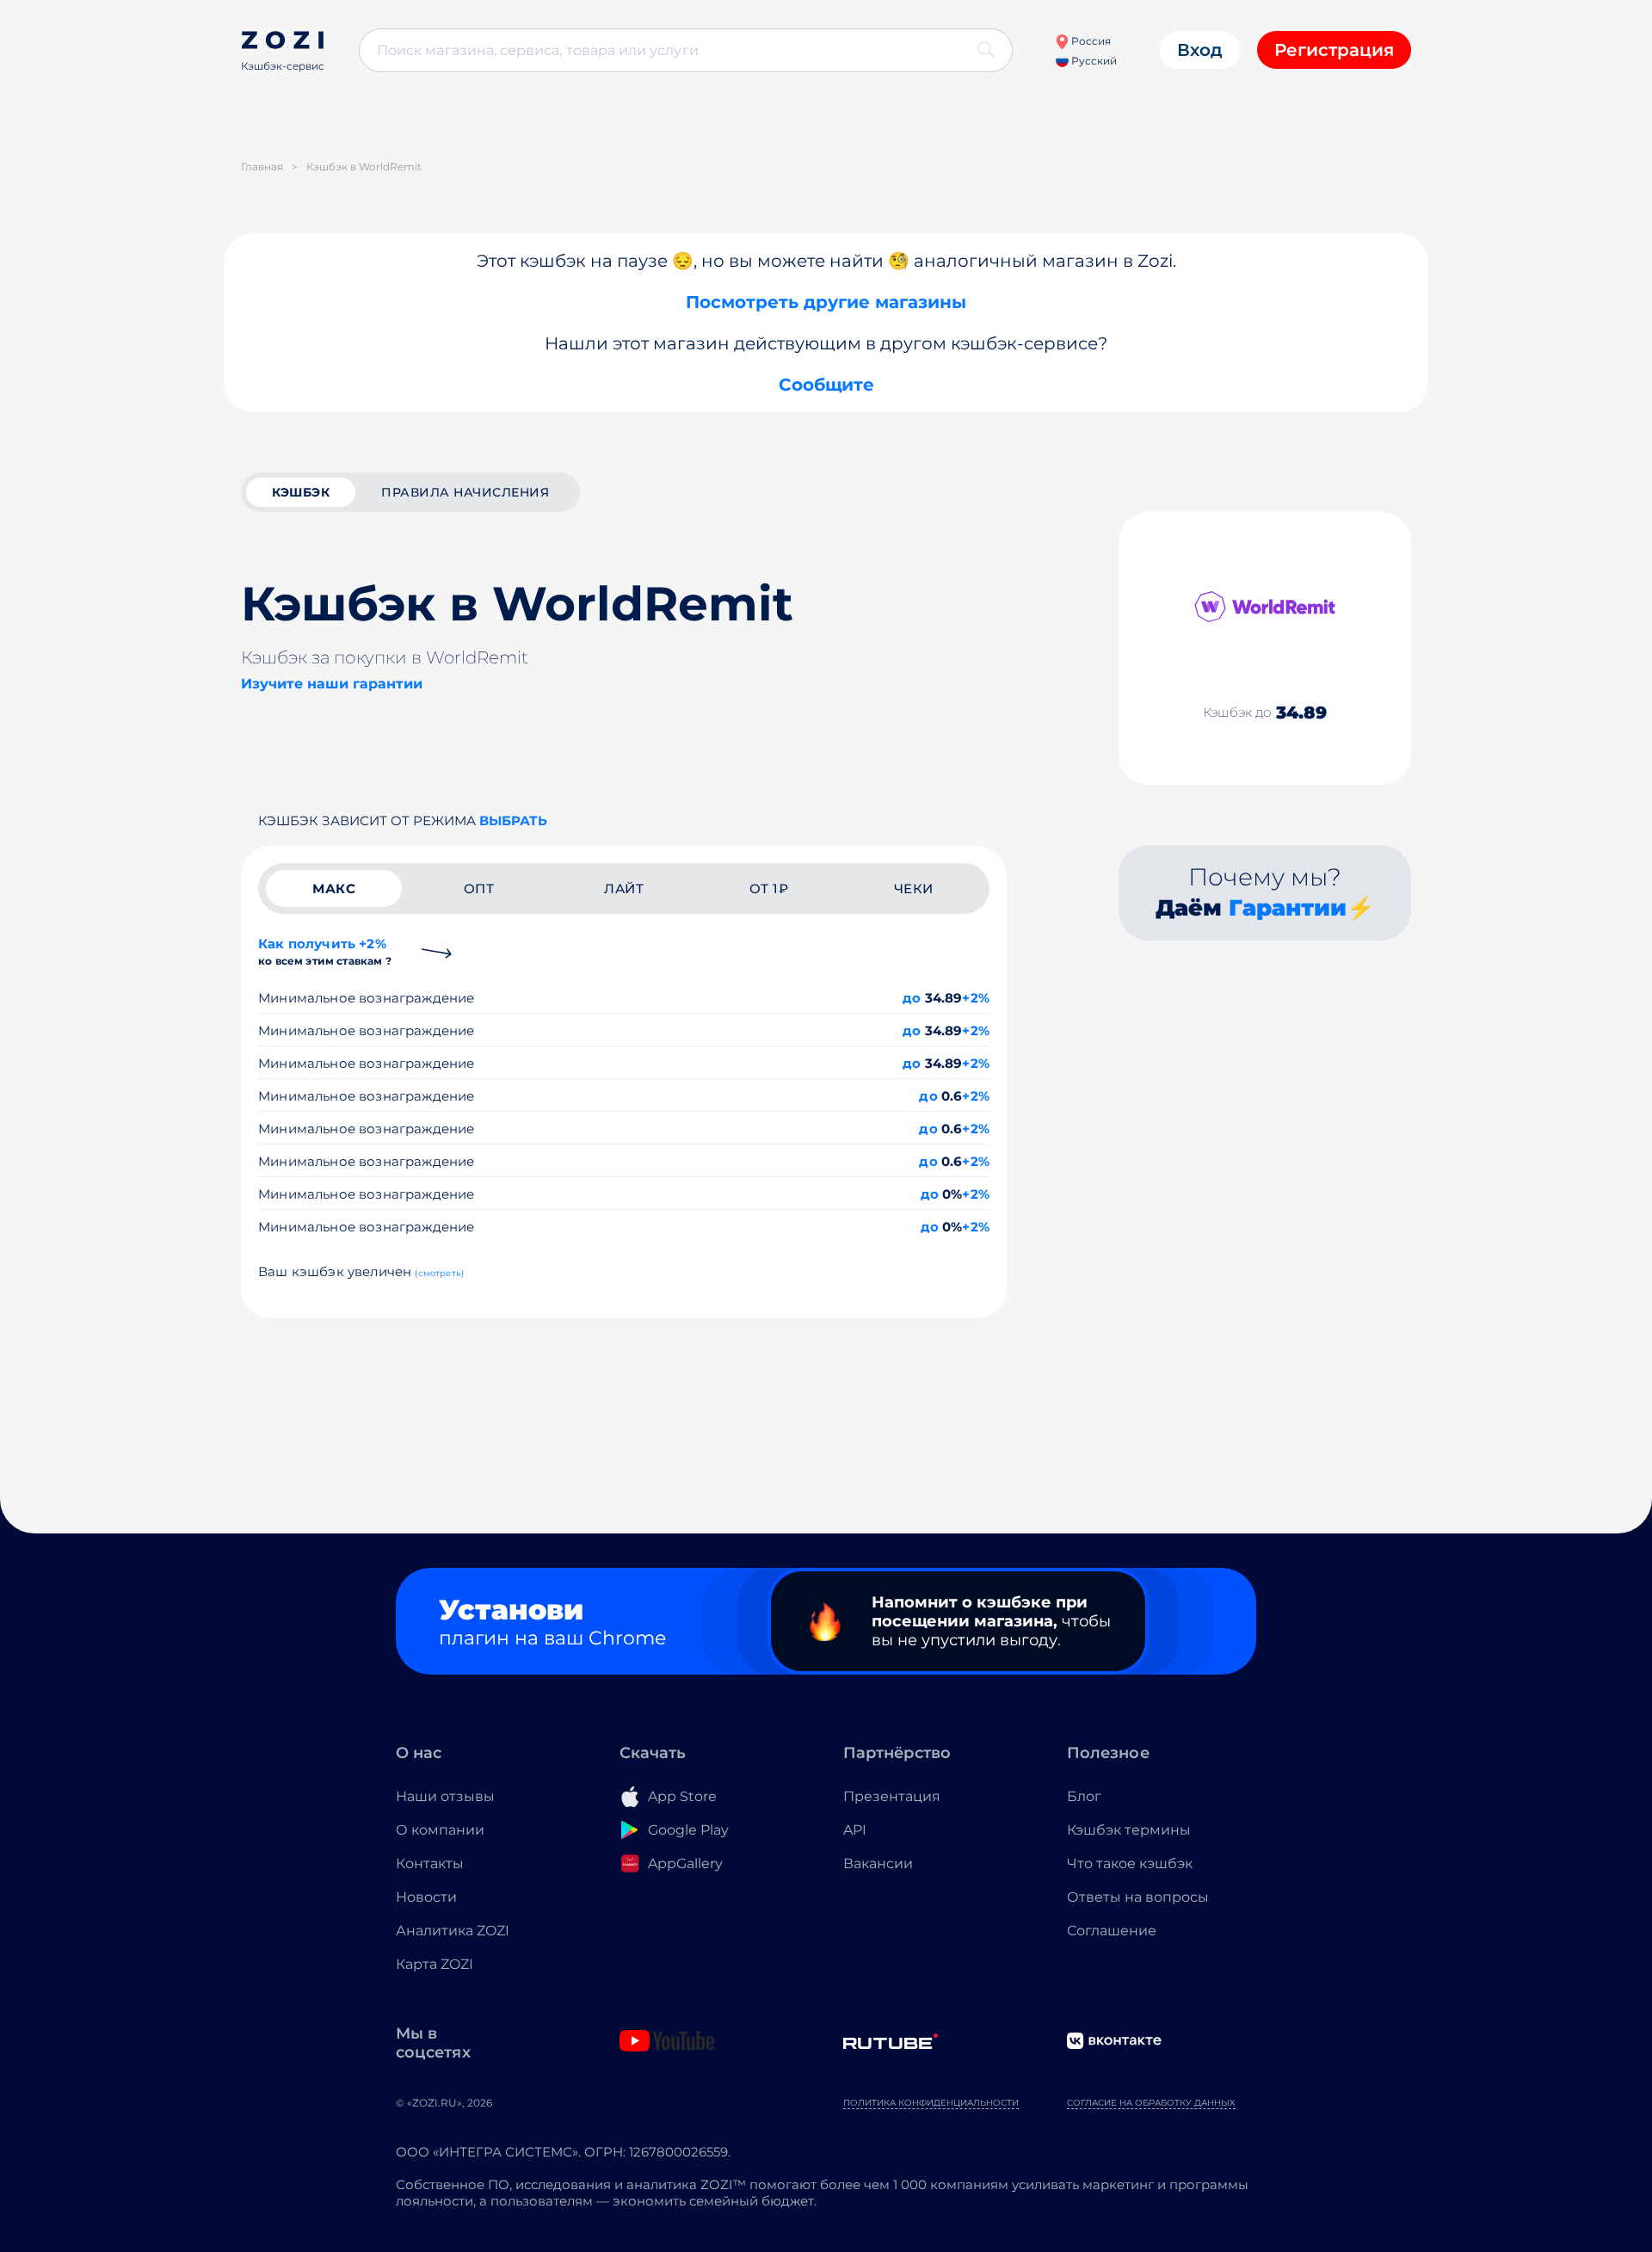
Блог (1084, 1796)
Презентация (892, 1796)
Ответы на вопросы (1138, 1897)
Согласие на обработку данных (1151, 2103)
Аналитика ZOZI (453, 1931)
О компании (440, 1830)
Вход (1200, 50)
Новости (426, 1897)
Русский (1093, 61)
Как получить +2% (325, 951)
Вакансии (878, 1863)
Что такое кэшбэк (1130, 1863)
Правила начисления (465, 492)
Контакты (430, 1863)
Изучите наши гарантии (332, 684)
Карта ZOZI (435, 1964)
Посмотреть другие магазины (826, 302)
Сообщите (826, 385)
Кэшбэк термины (1129, 1830)
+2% (976, 998)
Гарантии (1288, 908)
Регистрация (1334, 50)
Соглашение (1112, 1931)
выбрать (513, 821)
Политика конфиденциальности (931, 2103)
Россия (1090, 41)
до (912, 998)
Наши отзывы (445, 1796)
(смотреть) (439, 1273)
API (855, 1830)
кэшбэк (301, 492)
